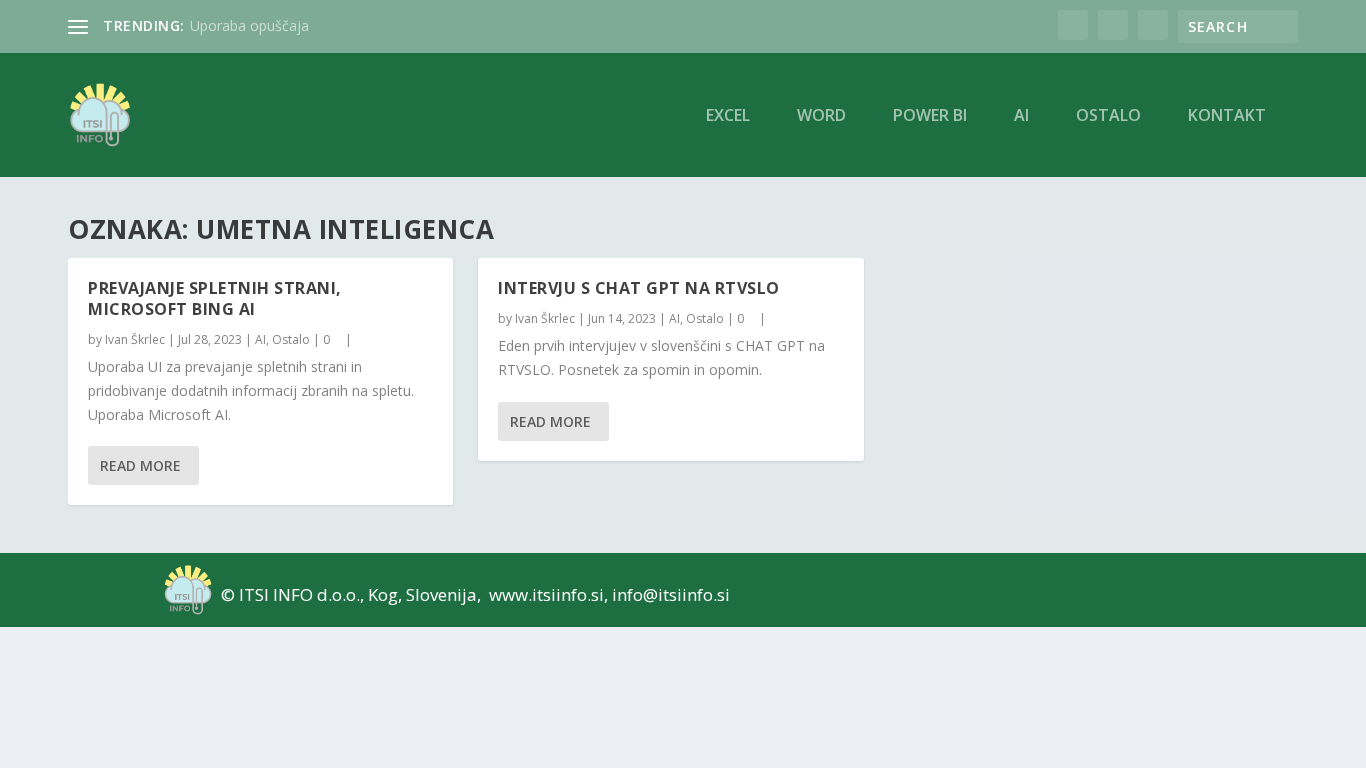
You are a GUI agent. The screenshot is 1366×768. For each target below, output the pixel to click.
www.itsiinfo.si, (548, 594)
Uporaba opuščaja (249, 25)
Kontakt (1227, 116)
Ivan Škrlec (135, 339)
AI (1021, 116)
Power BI (930, 116)
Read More (140, 465)
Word (821, 116)
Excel (728, 116)
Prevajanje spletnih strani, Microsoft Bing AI (215, 298)
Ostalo (1108, 116)
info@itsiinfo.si (671, 594)
